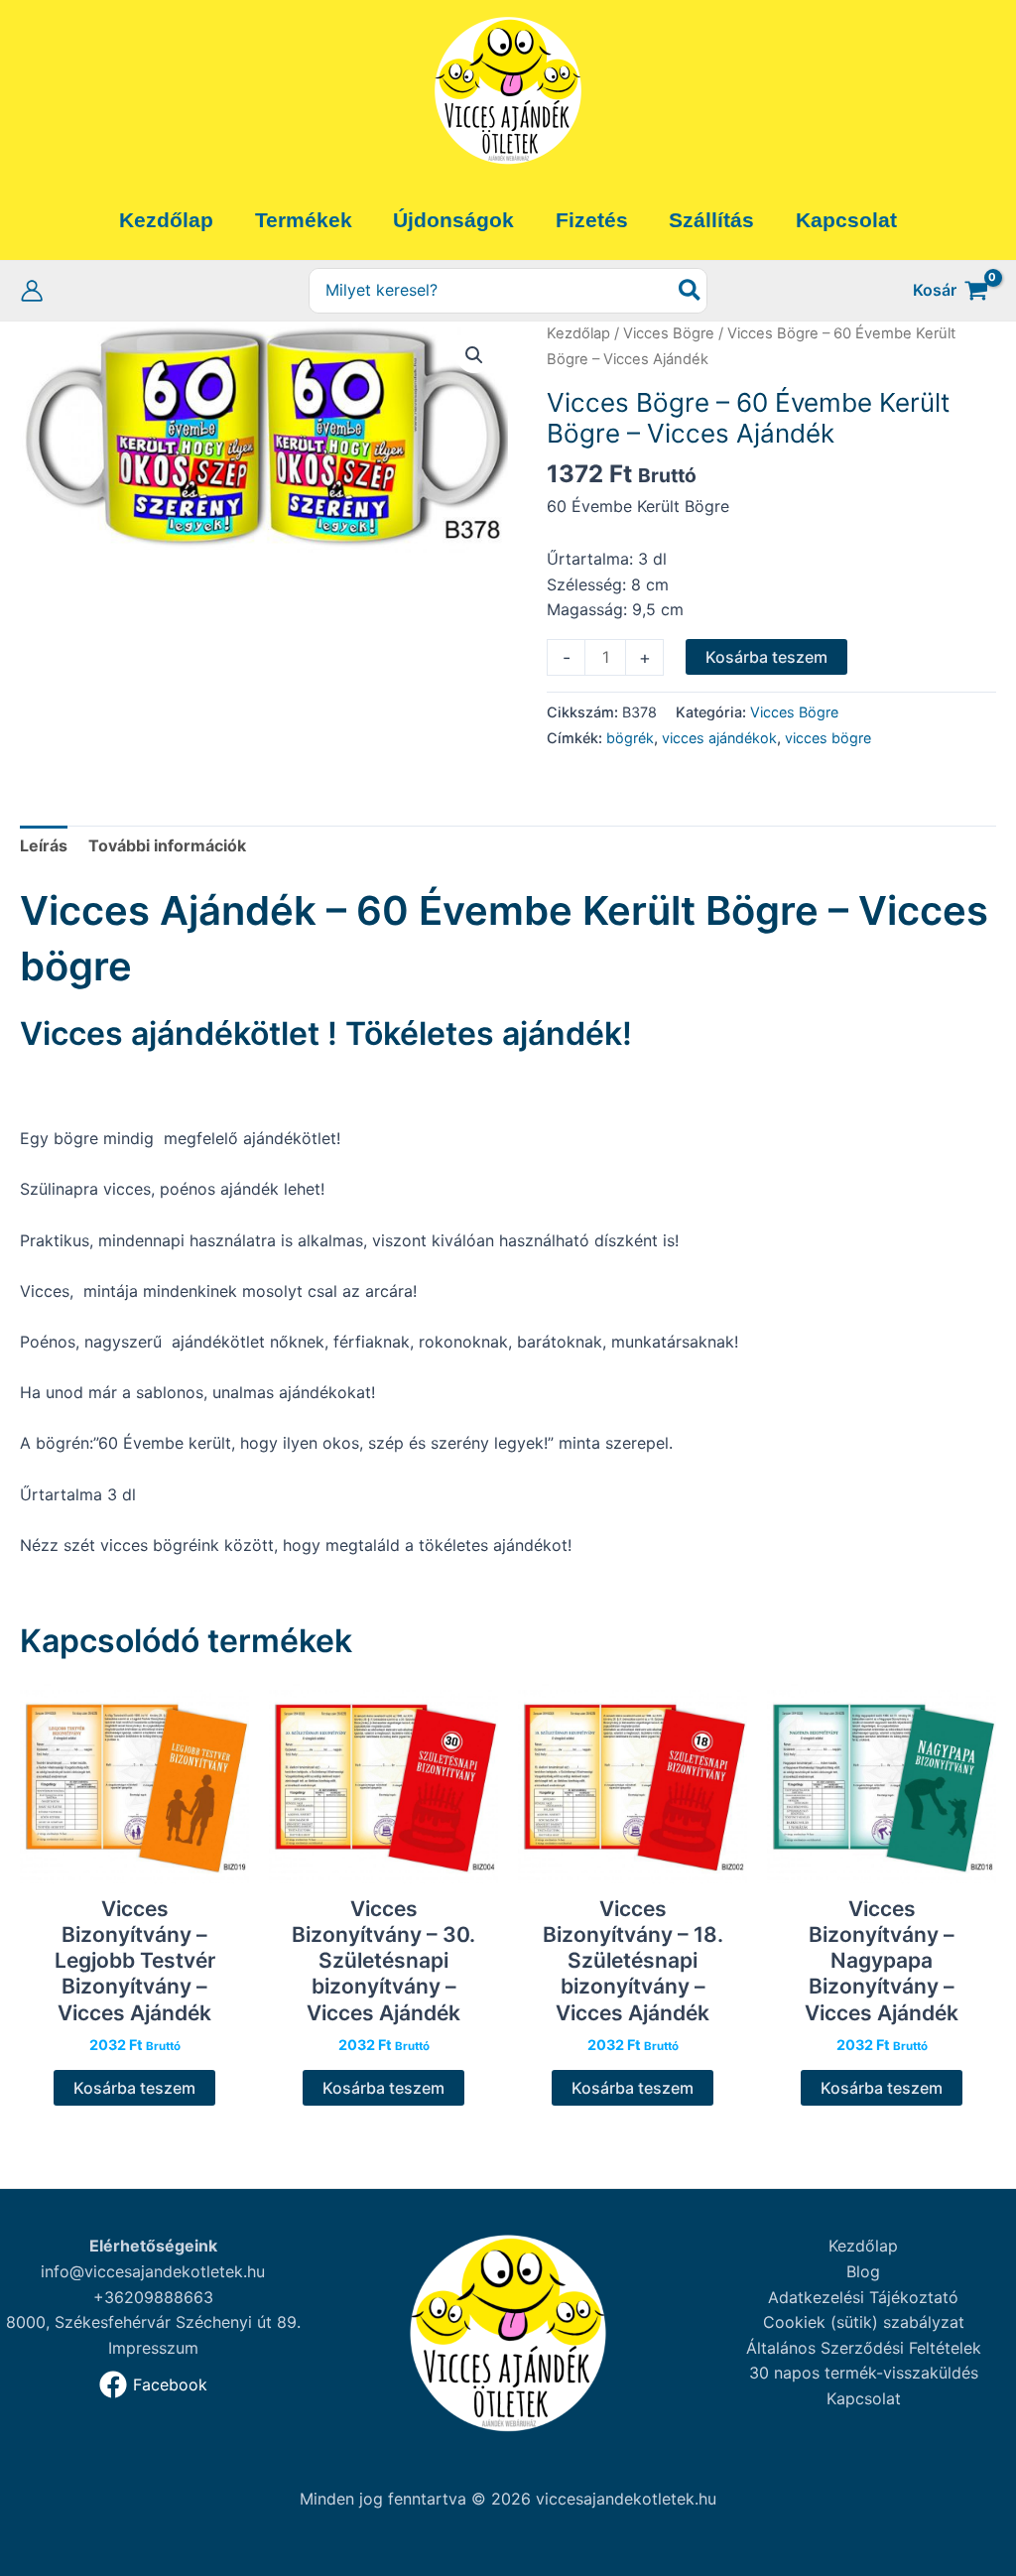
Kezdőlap (578, 333)
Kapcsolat (864, 2398)
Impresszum (153, 2348)
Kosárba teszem (766, 657)
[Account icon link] (32, 291)
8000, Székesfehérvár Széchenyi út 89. (153, 2322)
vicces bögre (828, 738)
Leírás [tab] (44, 845)
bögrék (630, 738)
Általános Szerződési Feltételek (864, 2348)
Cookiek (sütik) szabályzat (864, 2322)
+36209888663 (153, 2297)
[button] (474, 355)
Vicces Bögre (669, 333)
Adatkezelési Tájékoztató (863, 2297)
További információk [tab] (167, 845)
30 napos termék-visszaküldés (864, 2373)
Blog (863, 2271)
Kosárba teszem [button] (134, 2088)
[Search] (691, 291)
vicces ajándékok (719, 738)
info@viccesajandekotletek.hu (153, 2271)
